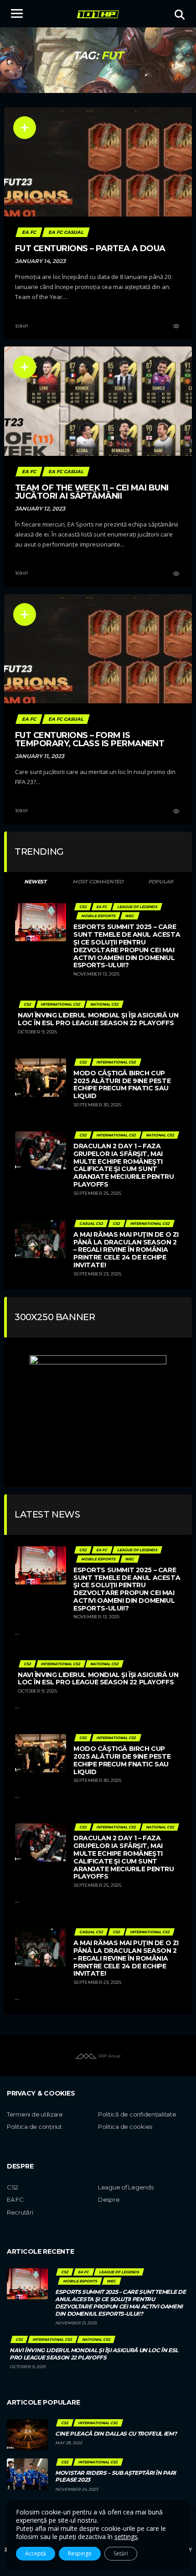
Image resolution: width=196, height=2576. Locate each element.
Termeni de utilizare (35, 2114)
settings (126, 2537)
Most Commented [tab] (98, 882)
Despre (109, 2199)
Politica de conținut (34, 2127)
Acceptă (36, 2553)
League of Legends (126, 2187)
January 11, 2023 (40, 756)
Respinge (80, 2553)
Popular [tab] (161, 882)
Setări (121, 2553)
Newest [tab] (35, 882)
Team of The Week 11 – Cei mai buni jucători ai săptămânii (92, 492)
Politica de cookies (125, 2127)
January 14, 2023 (40, 261)
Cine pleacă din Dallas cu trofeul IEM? (116, 2434)
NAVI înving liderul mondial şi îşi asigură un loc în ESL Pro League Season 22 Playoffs (98, 1019)
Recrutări (20, 2212)
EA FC (15, 2199)
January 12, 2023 (40, 508)
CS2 (13, 2187)
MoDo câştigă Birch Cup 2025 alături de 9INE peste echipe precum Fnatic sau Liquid (122, 1084)
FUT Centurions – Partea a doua (90, 248)
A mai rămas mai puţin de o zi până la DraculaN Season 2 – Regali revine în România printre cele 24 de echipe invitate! (126, 1250)
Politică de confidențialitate (137, 2114)
